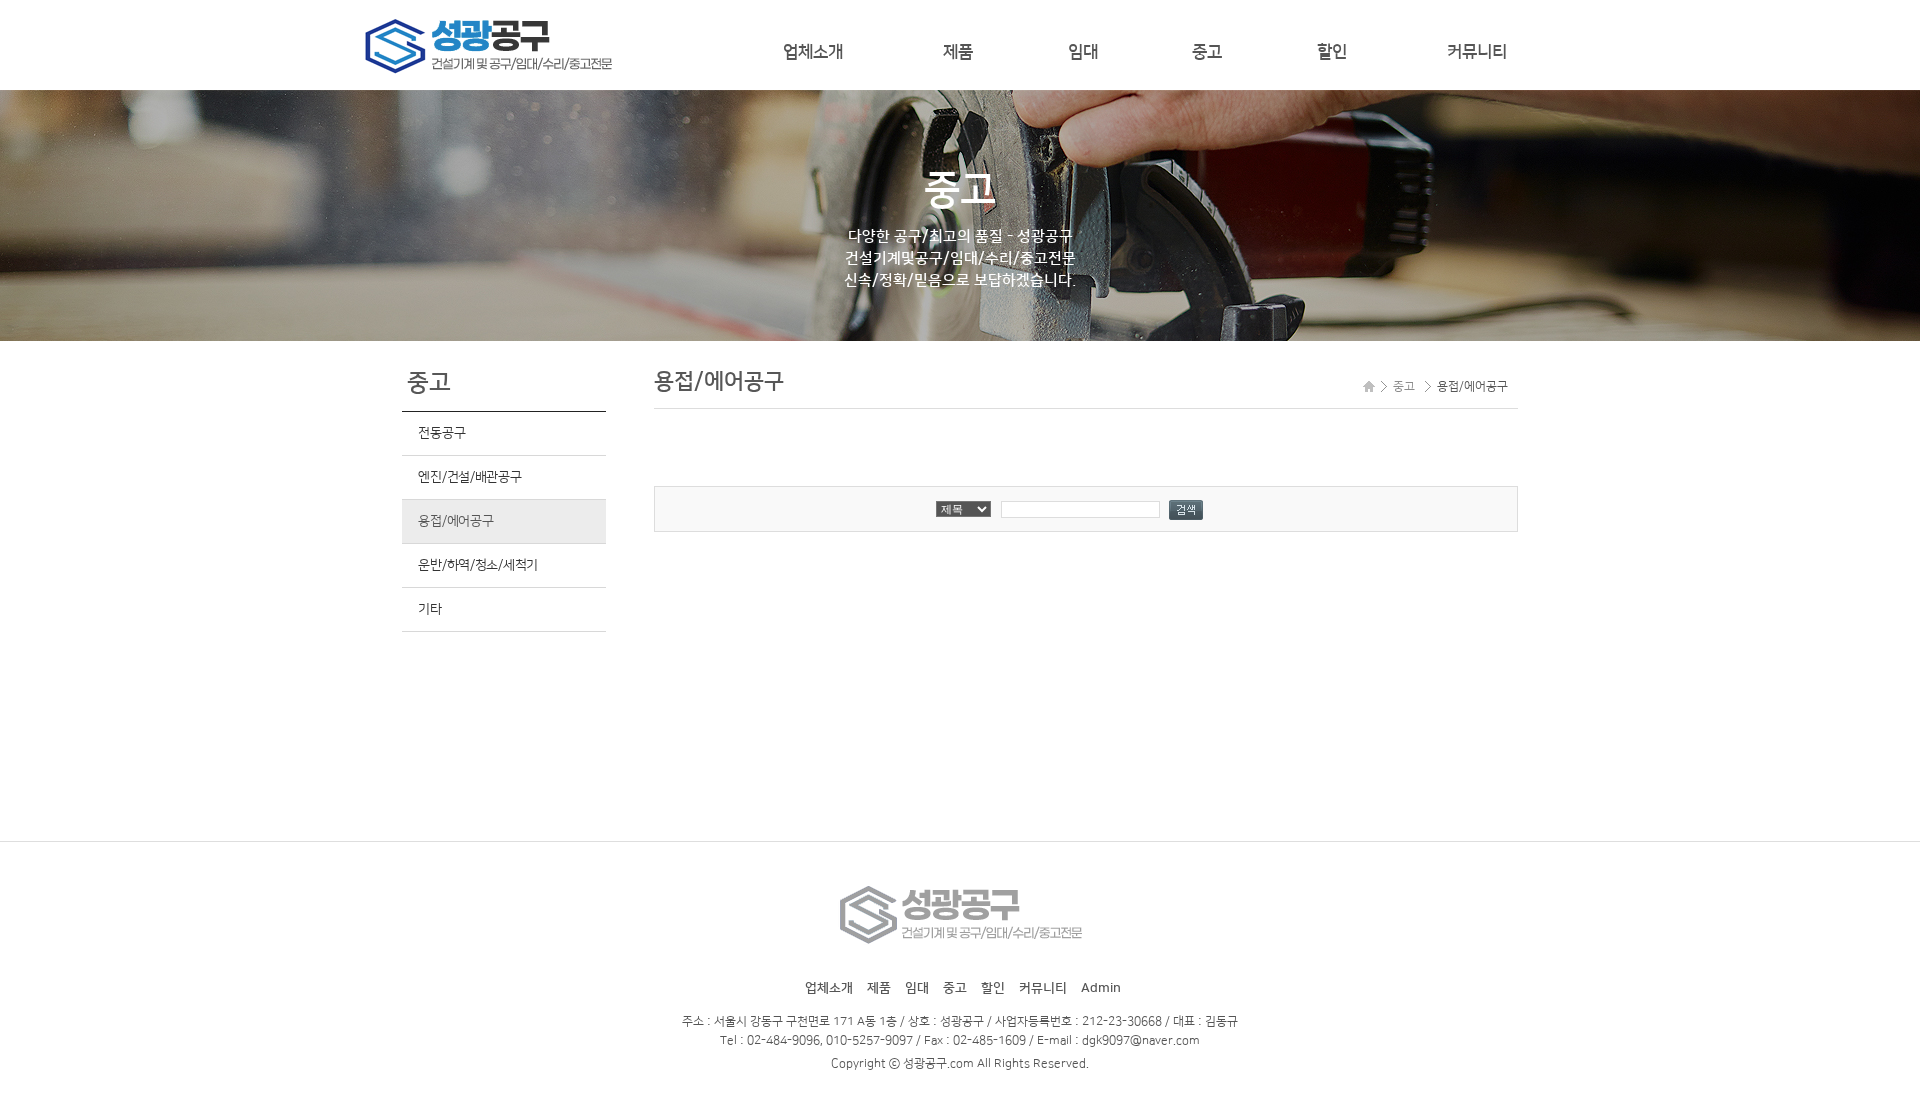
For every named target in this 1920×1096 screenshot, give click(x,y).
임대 (1083, 52)
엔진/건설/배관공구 (469, 477)
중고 (1207, 52)
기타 (429, 609)
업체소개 (813, 52)
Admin (1101, 988)
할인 (1332, 52)
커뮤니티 (1477, 52)
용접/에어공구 (455, 521)
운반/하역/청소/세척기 (478, 565)
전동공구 (441, 433)
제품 (958, 52)
